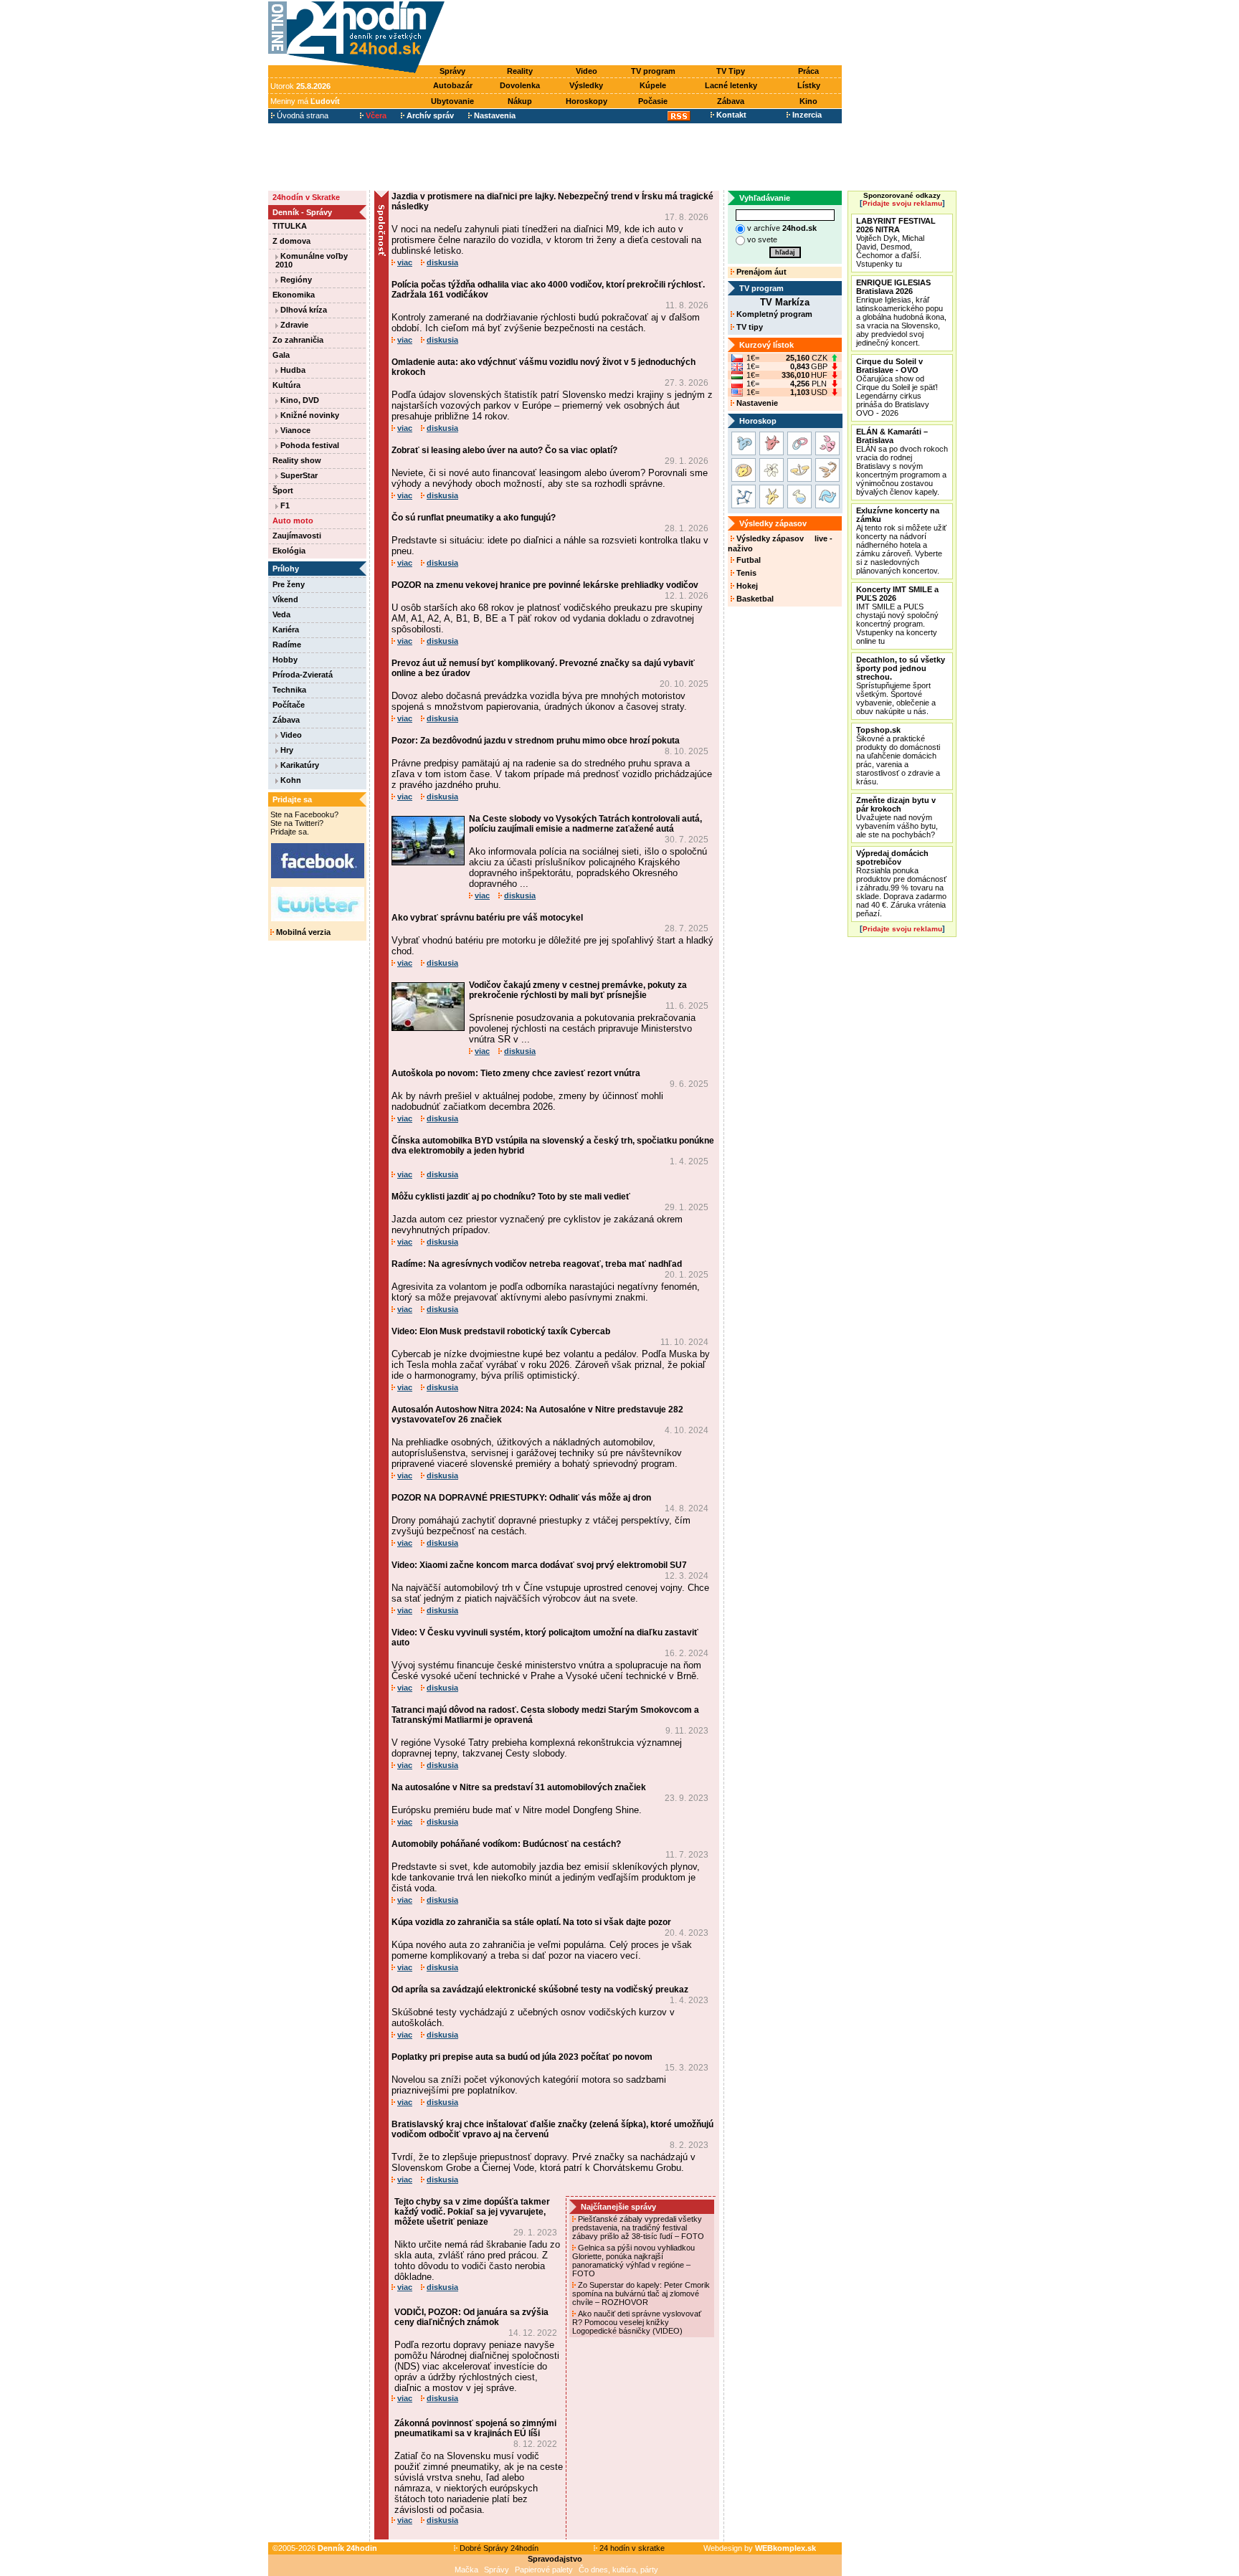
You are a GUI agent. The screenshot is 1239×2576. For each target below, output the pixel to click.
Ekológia (289, 551)
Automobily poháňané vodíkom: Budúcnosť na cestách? (506, 1844)
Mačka (466, 2570)
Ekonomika (294, 295)
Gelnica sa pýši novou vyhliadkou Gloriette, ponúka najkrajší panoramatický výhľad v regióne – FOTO (633, 2261)
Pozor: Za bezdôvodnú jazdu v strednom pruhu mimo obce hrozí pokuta (536, 741)
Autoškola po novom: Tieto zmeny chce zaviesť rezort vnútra (516, 1073)
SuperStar (298, 475)
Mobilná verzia (302, 932)
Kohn (290, 780)
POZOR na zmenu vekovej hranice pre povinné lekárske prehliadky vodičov (545, 585)
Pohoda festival (309, 445)
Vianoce (294, 430)
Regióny (295, 280)
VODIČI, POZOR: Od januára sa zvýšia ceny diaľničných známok (471, 2317)
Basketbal (754, 599)
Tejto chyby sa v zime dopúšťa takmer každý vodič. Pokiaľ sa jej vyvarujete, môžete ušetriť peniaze (472, 2212)
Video (587, 71)
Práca (808, 71)
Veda (281, 614)
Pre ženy (289, 584)
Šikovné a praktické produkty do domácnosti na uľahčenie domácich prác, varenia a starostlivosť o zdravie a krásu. (898, 756)
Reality (520, 71)
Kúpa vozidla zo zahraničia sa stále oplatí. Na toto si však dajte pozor (531, 1922)
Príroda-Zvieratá (303, 675)
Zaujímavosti (297, 536)
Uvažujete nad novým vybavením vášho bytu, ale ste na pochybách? (897, 817)
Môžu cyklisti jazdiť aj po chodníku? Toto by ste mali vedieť (511, 1197)
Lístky (809, 85)
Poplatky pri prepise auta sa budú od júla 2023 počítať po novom (522, 2057)
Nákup (520, 101)
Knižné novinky (309, 415)
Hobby (285, 660)
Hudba (292, 370)
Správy (452, 71)
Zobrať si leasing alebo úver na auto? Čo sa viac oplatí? (504, 450)
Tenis (745, 573)
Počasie (653, 101)
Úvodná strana (302, 115)
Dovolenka (520, 85)
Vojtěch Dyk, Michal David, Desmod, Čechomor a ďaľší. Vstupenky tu (896, 242)
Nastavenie (756, 403)
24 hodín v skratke (631, 2548)
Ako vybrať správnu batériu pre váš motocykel (487, 918)
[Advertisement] (647, 34)
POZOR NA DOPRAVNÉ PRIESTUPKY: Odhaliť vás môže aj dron (521, 1498)
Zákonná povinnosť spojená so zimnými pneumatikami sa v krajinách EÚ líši (475, 2428)
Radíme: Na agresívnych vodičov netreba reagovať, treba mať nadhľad (537, 1264)
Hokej (746, 586)
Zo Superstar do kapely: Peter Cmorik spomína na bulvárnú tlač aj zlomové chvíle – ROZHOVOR (641, 2294)
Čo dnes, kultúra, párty (618, 2570)
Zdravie (293, 325)
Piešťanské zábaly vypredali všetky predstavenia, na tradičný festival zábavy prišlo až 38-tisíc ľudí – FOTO (639, 2228)
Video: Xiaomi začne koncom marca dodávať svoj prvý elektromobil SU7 (539, 1565)
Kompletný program (773, 314)
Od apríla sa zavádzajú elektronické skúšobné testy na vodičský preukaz (540, 1990)
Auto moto (293, 521)
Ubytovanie (452, 101)
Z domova (291, 241)
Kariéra (286, 629)
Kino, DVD (299, 400)
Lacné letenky (731, 85)
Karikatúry (299, 765)
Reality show (297, 460)
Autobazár (453, 85)
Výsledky (586, 85)
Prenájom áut (760, 272)
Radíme (287, 645)
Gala (281, 355)
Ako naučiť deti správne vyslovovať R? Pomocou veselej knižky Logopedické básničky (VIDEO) (637, 2322)
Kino (808, 101)
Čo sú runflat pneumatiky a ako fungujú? (474, 518)
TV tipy (749, 327)
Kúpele (653, 85)
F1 (284, 505)
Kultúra (286, 385)
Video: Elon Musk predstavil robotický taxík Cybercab (501, 1331)
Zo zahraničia (298, 340)
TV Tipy (731, 71)
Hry (286, 750)
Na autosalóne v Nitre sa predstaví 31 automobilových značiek (519, 1787)
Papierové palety (544, 2570)
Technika (289, 690)
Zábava (731, 101)
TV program (653, 71)
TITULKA (290, 226)
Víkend (285, 599)
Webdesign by (760, 2548)
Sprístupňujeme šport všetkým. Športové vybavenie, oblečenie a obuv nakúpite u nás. (901, 685)
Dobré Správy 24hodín (498, 2548)
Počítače (289, 705)
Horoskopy (587, 101)
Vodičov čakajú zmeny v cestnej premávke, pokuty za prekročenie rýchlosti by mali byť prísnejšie (578, 990)
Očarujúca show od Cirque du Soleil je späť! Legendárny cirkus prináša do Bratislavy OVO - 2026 (897, 387)
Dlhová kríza (303, 310)
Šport (283, 490)
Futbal (747, 560)
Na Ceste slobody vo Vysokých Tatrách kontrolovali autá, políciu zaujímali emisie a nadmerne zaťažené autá (585, 824)
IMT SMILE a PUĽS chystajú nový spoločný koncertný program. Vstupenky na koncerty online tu (897, 615)
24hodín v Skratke (306, 197)
